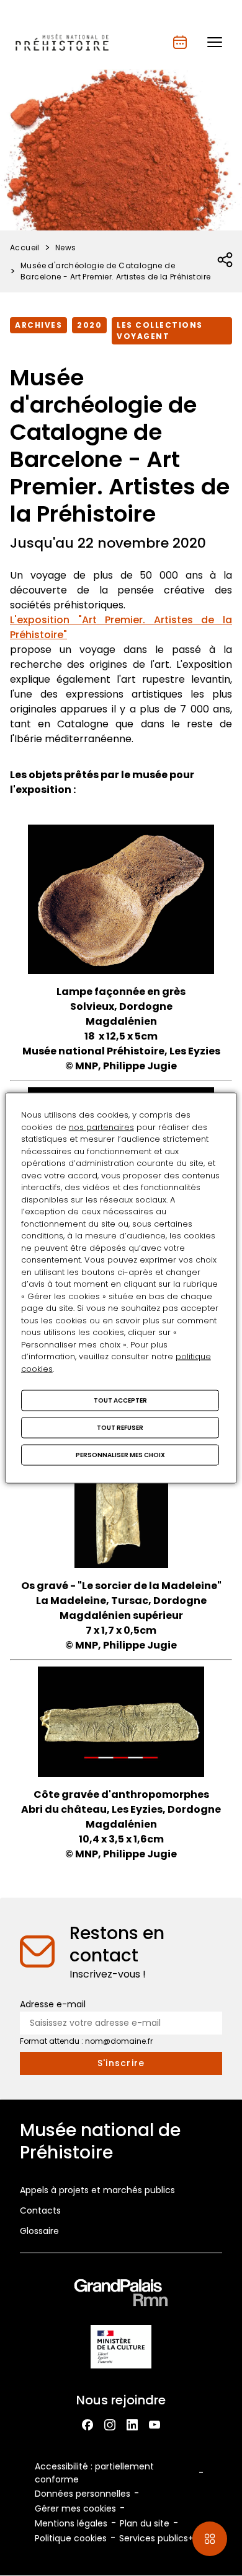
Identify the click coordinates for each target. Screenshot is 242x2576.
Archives (38, 325)
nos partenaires (101, 1127)
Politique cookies (71, 2538)
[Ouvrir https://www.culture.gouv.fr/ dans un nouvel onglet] (121, 2349)
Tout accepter (120, 1400)
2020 (89, 325)
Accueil (25, 248)
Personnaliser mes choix (120, 1455)
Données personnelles (83, 2494)
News (66, 248)
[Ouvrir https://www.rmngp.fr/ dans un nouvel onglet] (121, 2295)
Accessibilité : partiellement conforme (94, 2473)
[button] (215, 42)
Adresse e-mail (53, 2004)
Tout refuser (120, 1428)
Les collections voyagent (160, 331)
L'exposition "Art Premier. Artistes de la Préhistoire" (121, 627)
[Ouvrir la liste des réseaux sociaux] (226, 260)
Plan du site (145, 2523)
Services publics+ (156, 2538)
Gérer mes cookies (75, 2508)
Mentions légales (71, 2523)
